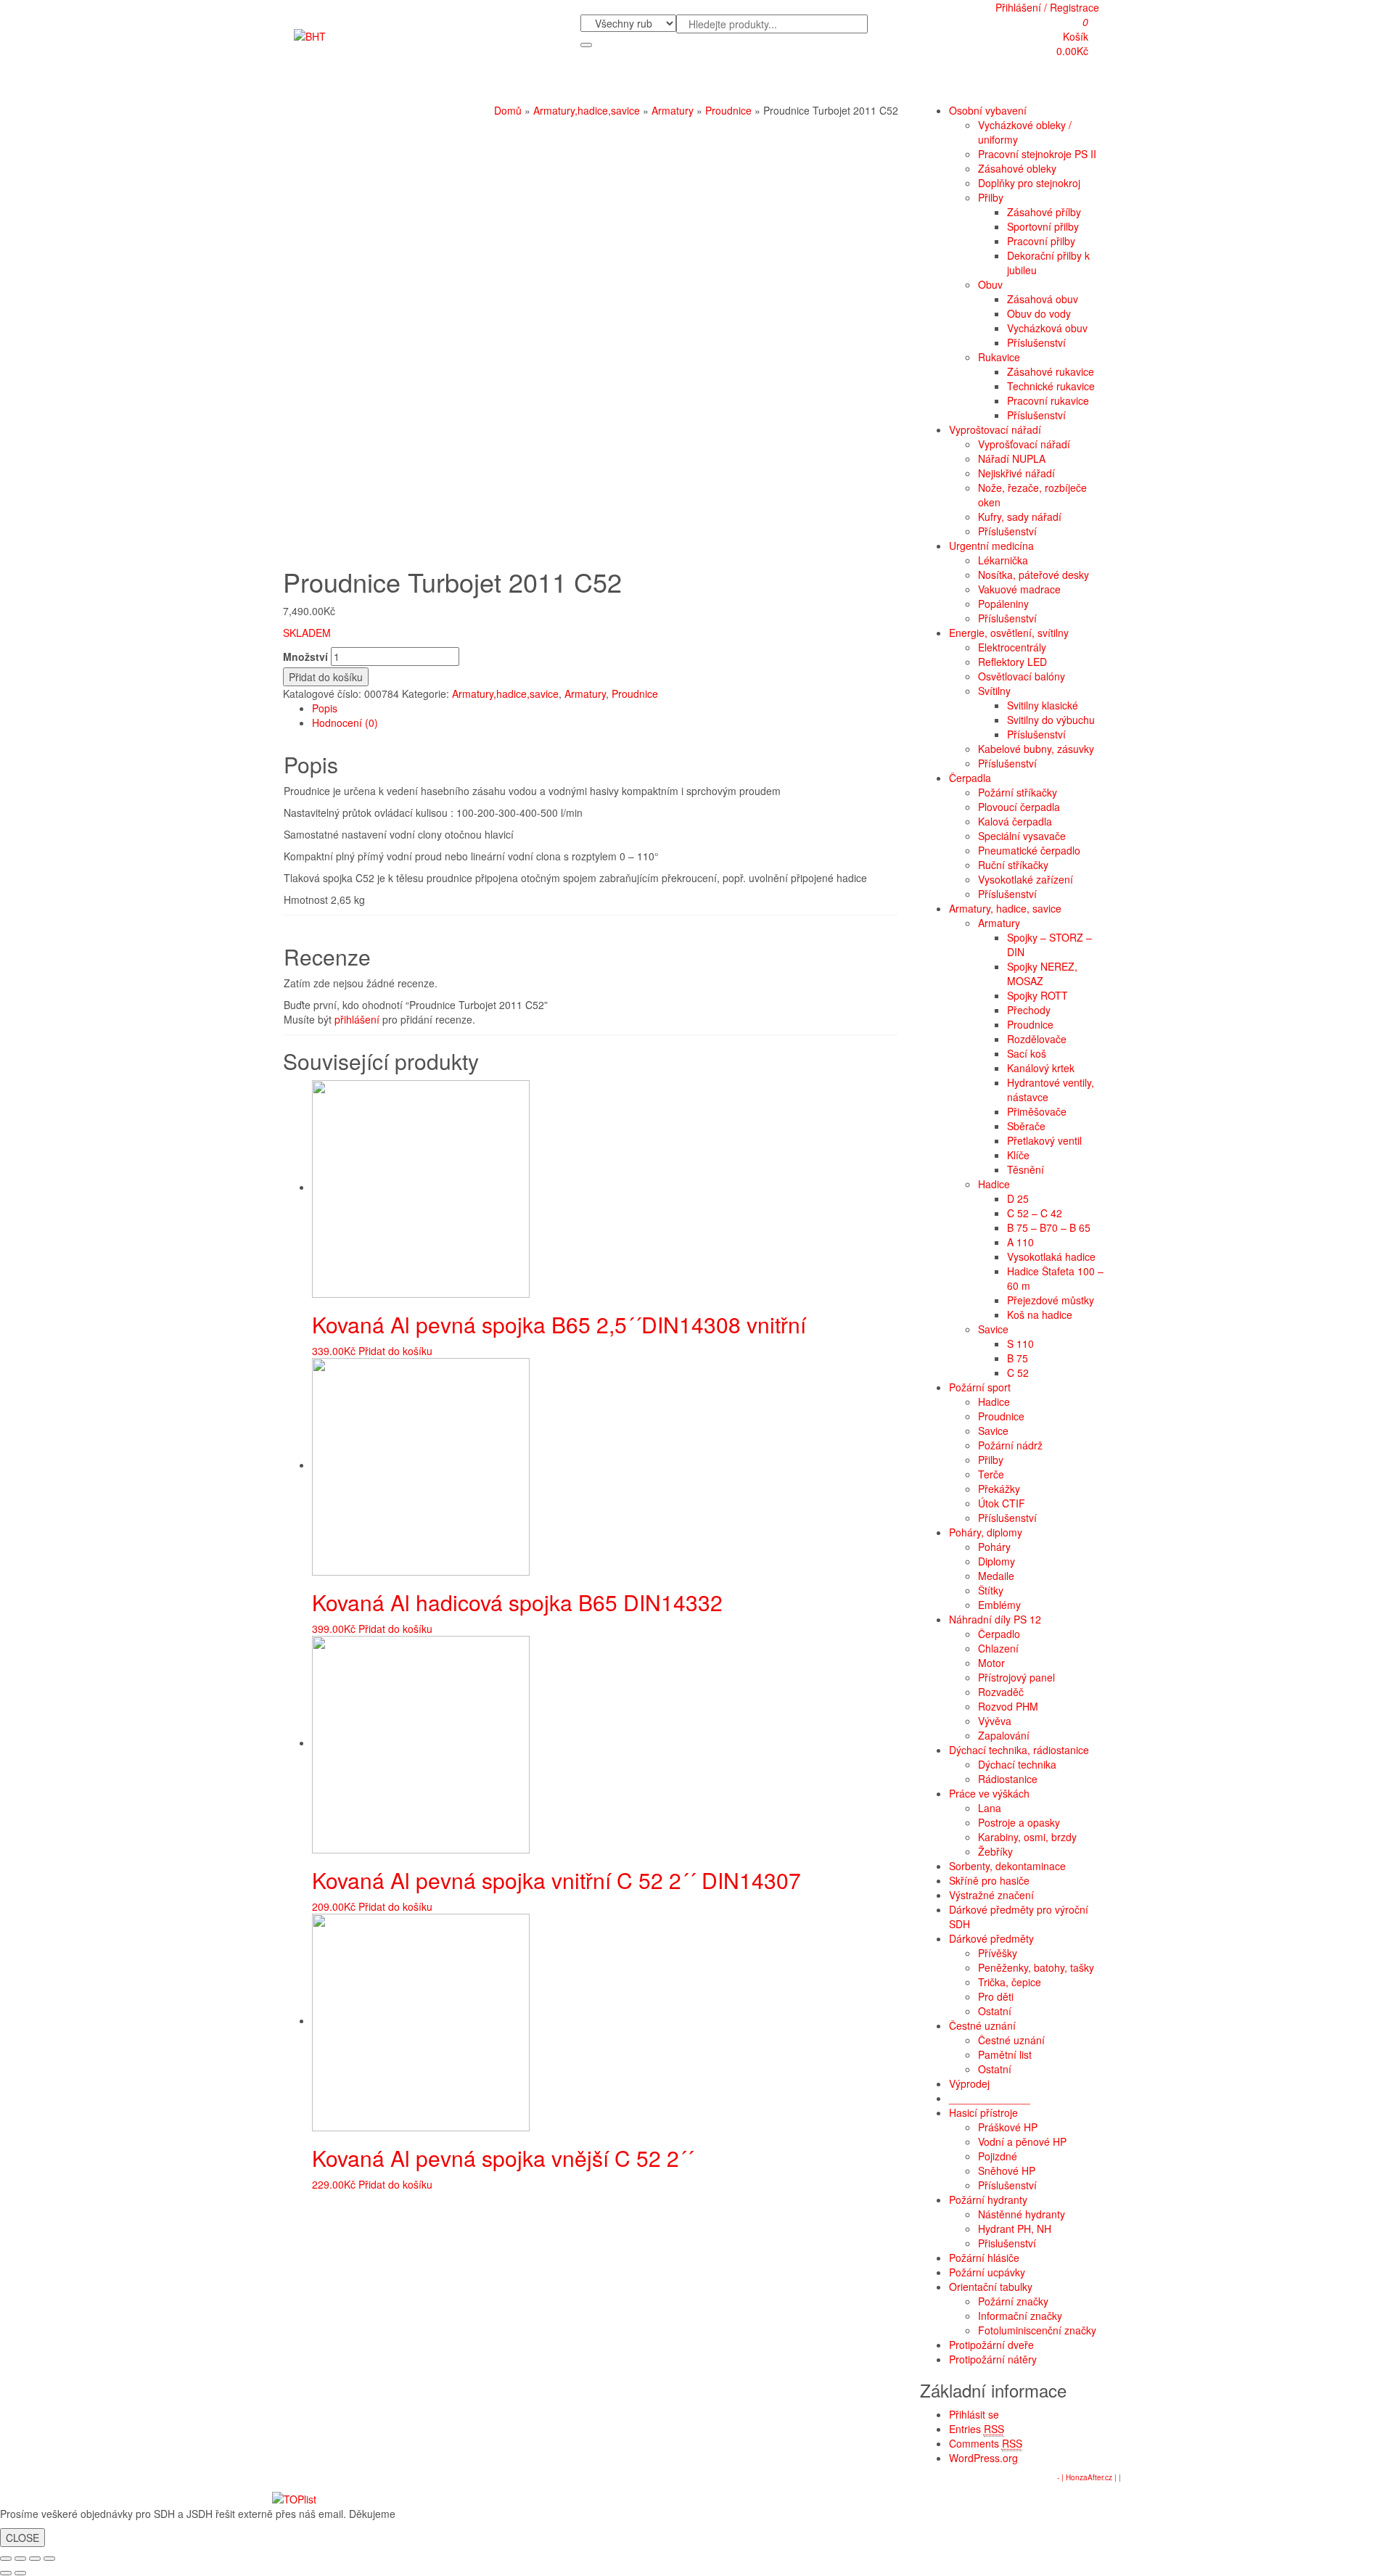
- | (1061, 2477)
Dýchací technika (1017, 1764)
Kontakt (748, 84)
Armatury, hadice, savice (1005, 908)
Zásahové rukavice (1051, 371)
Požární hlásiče (984, 2258)
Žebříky (995, 1851)
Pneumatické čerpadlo (1029, 850)
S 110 (1020, 1343)
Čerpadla (970, 778)
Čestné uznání (982, 2025)
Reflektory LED (1012, 662)
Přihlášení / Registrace (1047, 7)
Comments (986, 2443)
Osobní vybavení (988, 110)
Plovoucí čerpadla (1019, 807)
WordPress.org (983, 2458)
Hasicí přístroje (983, 2112)
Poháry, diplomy (986, 1532)
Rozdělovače (1037, 1039)
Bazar (710, 84)
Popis (325, 708)
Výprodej (969, 2083)
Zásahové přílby (1044, 212)
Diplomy (997, 1561)
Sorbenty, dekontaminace (1007, 1866)
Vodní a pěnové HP (1022, 2141)
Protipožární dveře (991, 2345)
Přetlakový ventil (1044, 1140)
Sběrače (1026, 1126)
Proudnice (728, 110)
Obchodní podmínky (379, 84)
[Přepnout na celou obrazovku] (35, 2559)
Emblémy (999, 1605)
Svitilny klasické (1043, 705)
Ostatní (995, 2011)
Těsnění (1026, 1169)
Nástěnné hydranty (1022, 2214)
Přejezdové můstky (1051, 1300)
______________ (990, 2098)
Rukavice (999, 357)
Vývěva (995, 1721)
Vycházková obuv (1047, 328)
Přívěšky (998, 1953)
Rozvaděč (1001, 1692)
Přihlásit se (974, 2414)
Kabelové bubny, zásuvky (1036, 749)
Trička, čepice (1010, 1982)
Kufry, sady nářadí (1020, 517)
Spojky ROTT (1037, 995)
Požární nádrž (1010, 1445)
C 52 (1018, 1373)
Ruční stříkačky (1013, 865)
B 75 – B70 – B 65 (1049, 1227)
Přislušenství (1007, 2243)
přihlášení (357, 1019)
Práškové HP (1008, 2127)
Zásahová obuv (1043, 299)
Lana (990, 1808)
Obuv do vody (1039, 313)
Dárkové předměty (991, 1938)
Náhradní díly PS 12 (995, 1619)
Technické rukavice (1051, 386)
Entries (977, 2429)
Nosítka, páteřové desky (1034, 575)
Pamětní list (1005, 2054)
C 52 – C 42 (1035, 1213)
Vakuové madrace (1019, 589)
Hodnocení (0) (345, 723)
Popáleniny (1003, 604)
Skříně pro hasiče (989, 1880)
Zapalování (1004, 1735)
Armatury (673, 110)
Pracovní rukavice (1048, 400)
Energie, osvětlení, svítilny (1009, 633)
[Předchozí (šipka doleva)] (6, 2573)
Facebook (796, 84)
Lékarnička (1003, 560)
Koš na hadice (1040, 1314)
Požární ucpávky (987, 2272)
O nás (312, 84)
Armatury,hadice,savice (587, 110)
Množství (305, 657)
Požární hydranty (988, 2200)
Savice (993, 1329)
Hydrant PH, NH (1015, 2229)
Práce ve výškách (989, 1793)
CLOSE (22, 2538)
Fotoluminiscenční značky (1037, 2330)
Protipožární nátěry (993, 2359)
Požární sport (980, 1387)
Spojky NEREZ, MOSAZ (1042, 974)
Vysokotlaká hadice (1051, 1256)
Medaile (996, 1576)
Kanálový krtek (1041, 1068)
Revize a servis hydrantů (583, 84)
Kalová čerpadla (1015, 821)
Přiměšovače (1037, 1111)
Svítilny (994, 691)
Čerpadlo (999, 1634)
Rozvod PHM (1008, 1706)
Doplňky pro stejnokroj (1029, 183)
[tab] (605, 708)
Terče (991, 1474)
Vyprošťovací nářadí (1024, 444)
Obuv (990, 284)
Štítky (991, 1590)
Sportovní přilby (1043, 226)
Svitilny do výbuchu (1051, 720)
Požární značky (1013, 2301)
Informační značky (1020, 2316)
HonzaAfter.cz (1089, 2477)
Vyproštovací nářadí (995, 429)
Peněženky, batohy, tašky (1036, 1967)
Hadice (994, 1184)
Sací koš (1027, 1053)
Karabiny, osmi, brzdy (1027, 1837)
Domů (508, 110)
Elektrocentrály (1012, 647)
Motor (991, 1663)
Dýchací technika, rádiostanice (1019, 1750)
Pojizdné (998, 2156)
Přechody (1029, 1010)
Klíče (1018, 1155)
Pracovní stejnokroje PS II (1037, 154)
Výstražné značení (991, 1895)
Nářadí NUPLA (1012, 458)
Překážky (999, 1489)
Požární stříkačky (1018, 792)
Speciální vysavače (1022, 836)
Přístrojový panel (1016, 1677)
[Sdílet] (20, 2559)
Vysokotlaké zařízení (1026, 879)
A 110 (1020, 1242)
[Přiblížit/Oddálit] (49, 2559)
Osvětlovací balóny (1022, 676)
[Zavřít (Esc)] (6, 2559)
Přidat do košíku (326, 677)
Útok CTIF (1002, 1503)
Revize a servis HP (476, 84)
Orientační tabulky (991, 2287)
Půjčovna (668, 84)
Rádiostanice (1008, 1779)
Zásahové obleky (1017, 168)
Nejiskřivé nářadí (1016, 473)
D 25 (1018, 1198)
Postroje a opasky (1019, 1822)
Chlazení (998, 1648)
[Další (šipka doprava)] (20, 2573)
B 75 (1018, 1358)
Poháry (994, 1547)
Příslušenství (1036, 342)
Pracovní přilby (1041, 241)
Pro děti (996, 1996)
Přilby (991, 197)
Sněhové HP (1007, 2170)
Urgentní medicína (991, 546)
